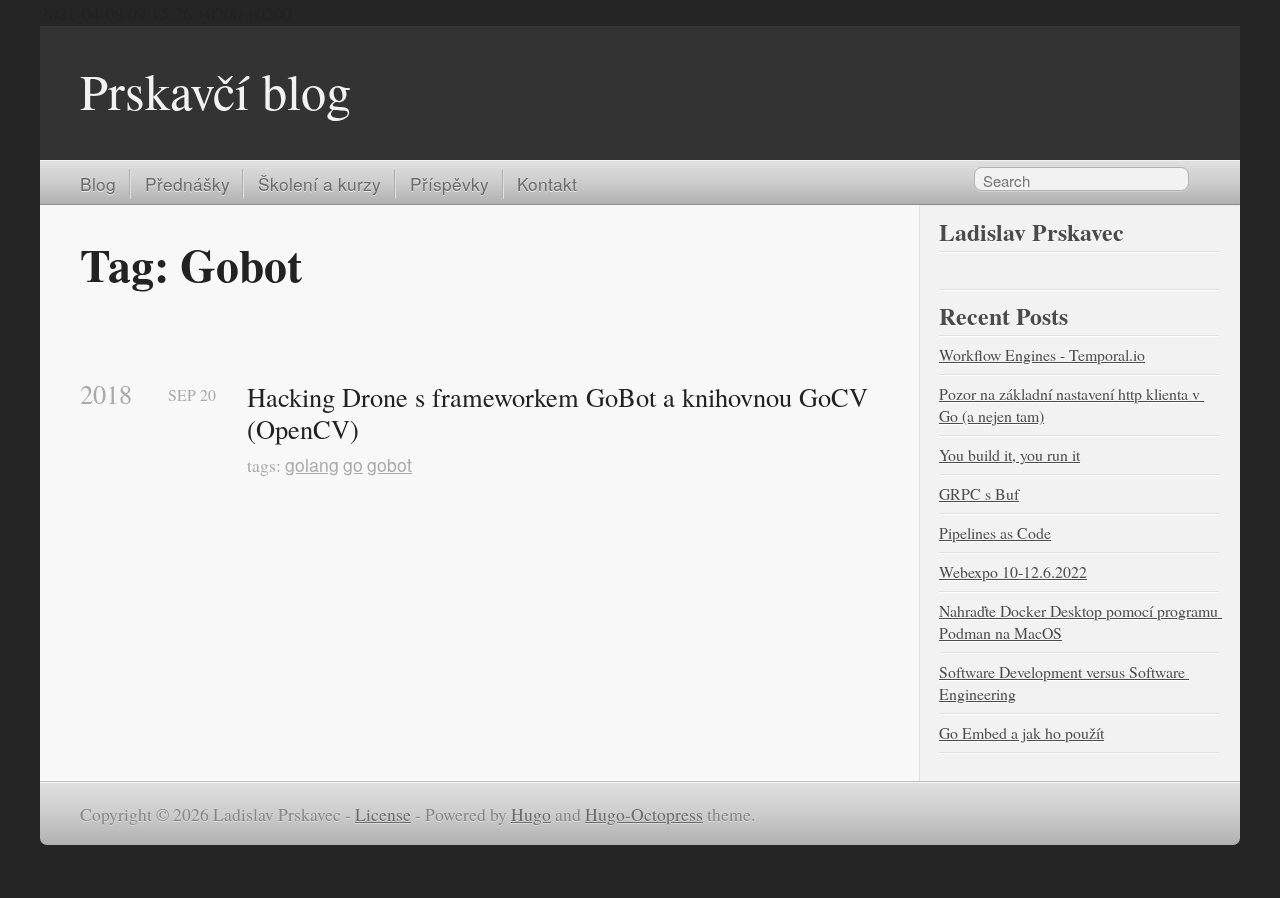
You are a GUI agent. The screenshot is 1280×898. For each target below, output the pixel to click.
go (353, 464)
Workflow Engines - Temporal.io (1042, 354)
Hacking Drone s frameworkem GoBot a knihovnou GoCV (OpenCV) (561, 412)
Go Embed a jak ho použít (1021, 732)
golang (312, 464)
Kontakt (547, 183)
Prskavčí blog (215, 90)
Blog (98, 183)
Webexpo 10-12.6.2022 (1013, 571)
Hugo (531, 814)
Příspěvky (449, 183)
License (383, 814)
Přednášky (187, 183)
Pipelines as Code (995, 532)
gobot (389, 464)
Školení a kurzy (319, 183)
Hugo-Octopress (644, 814)
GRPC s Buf (979, 493)
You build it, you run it (1009, 454)
